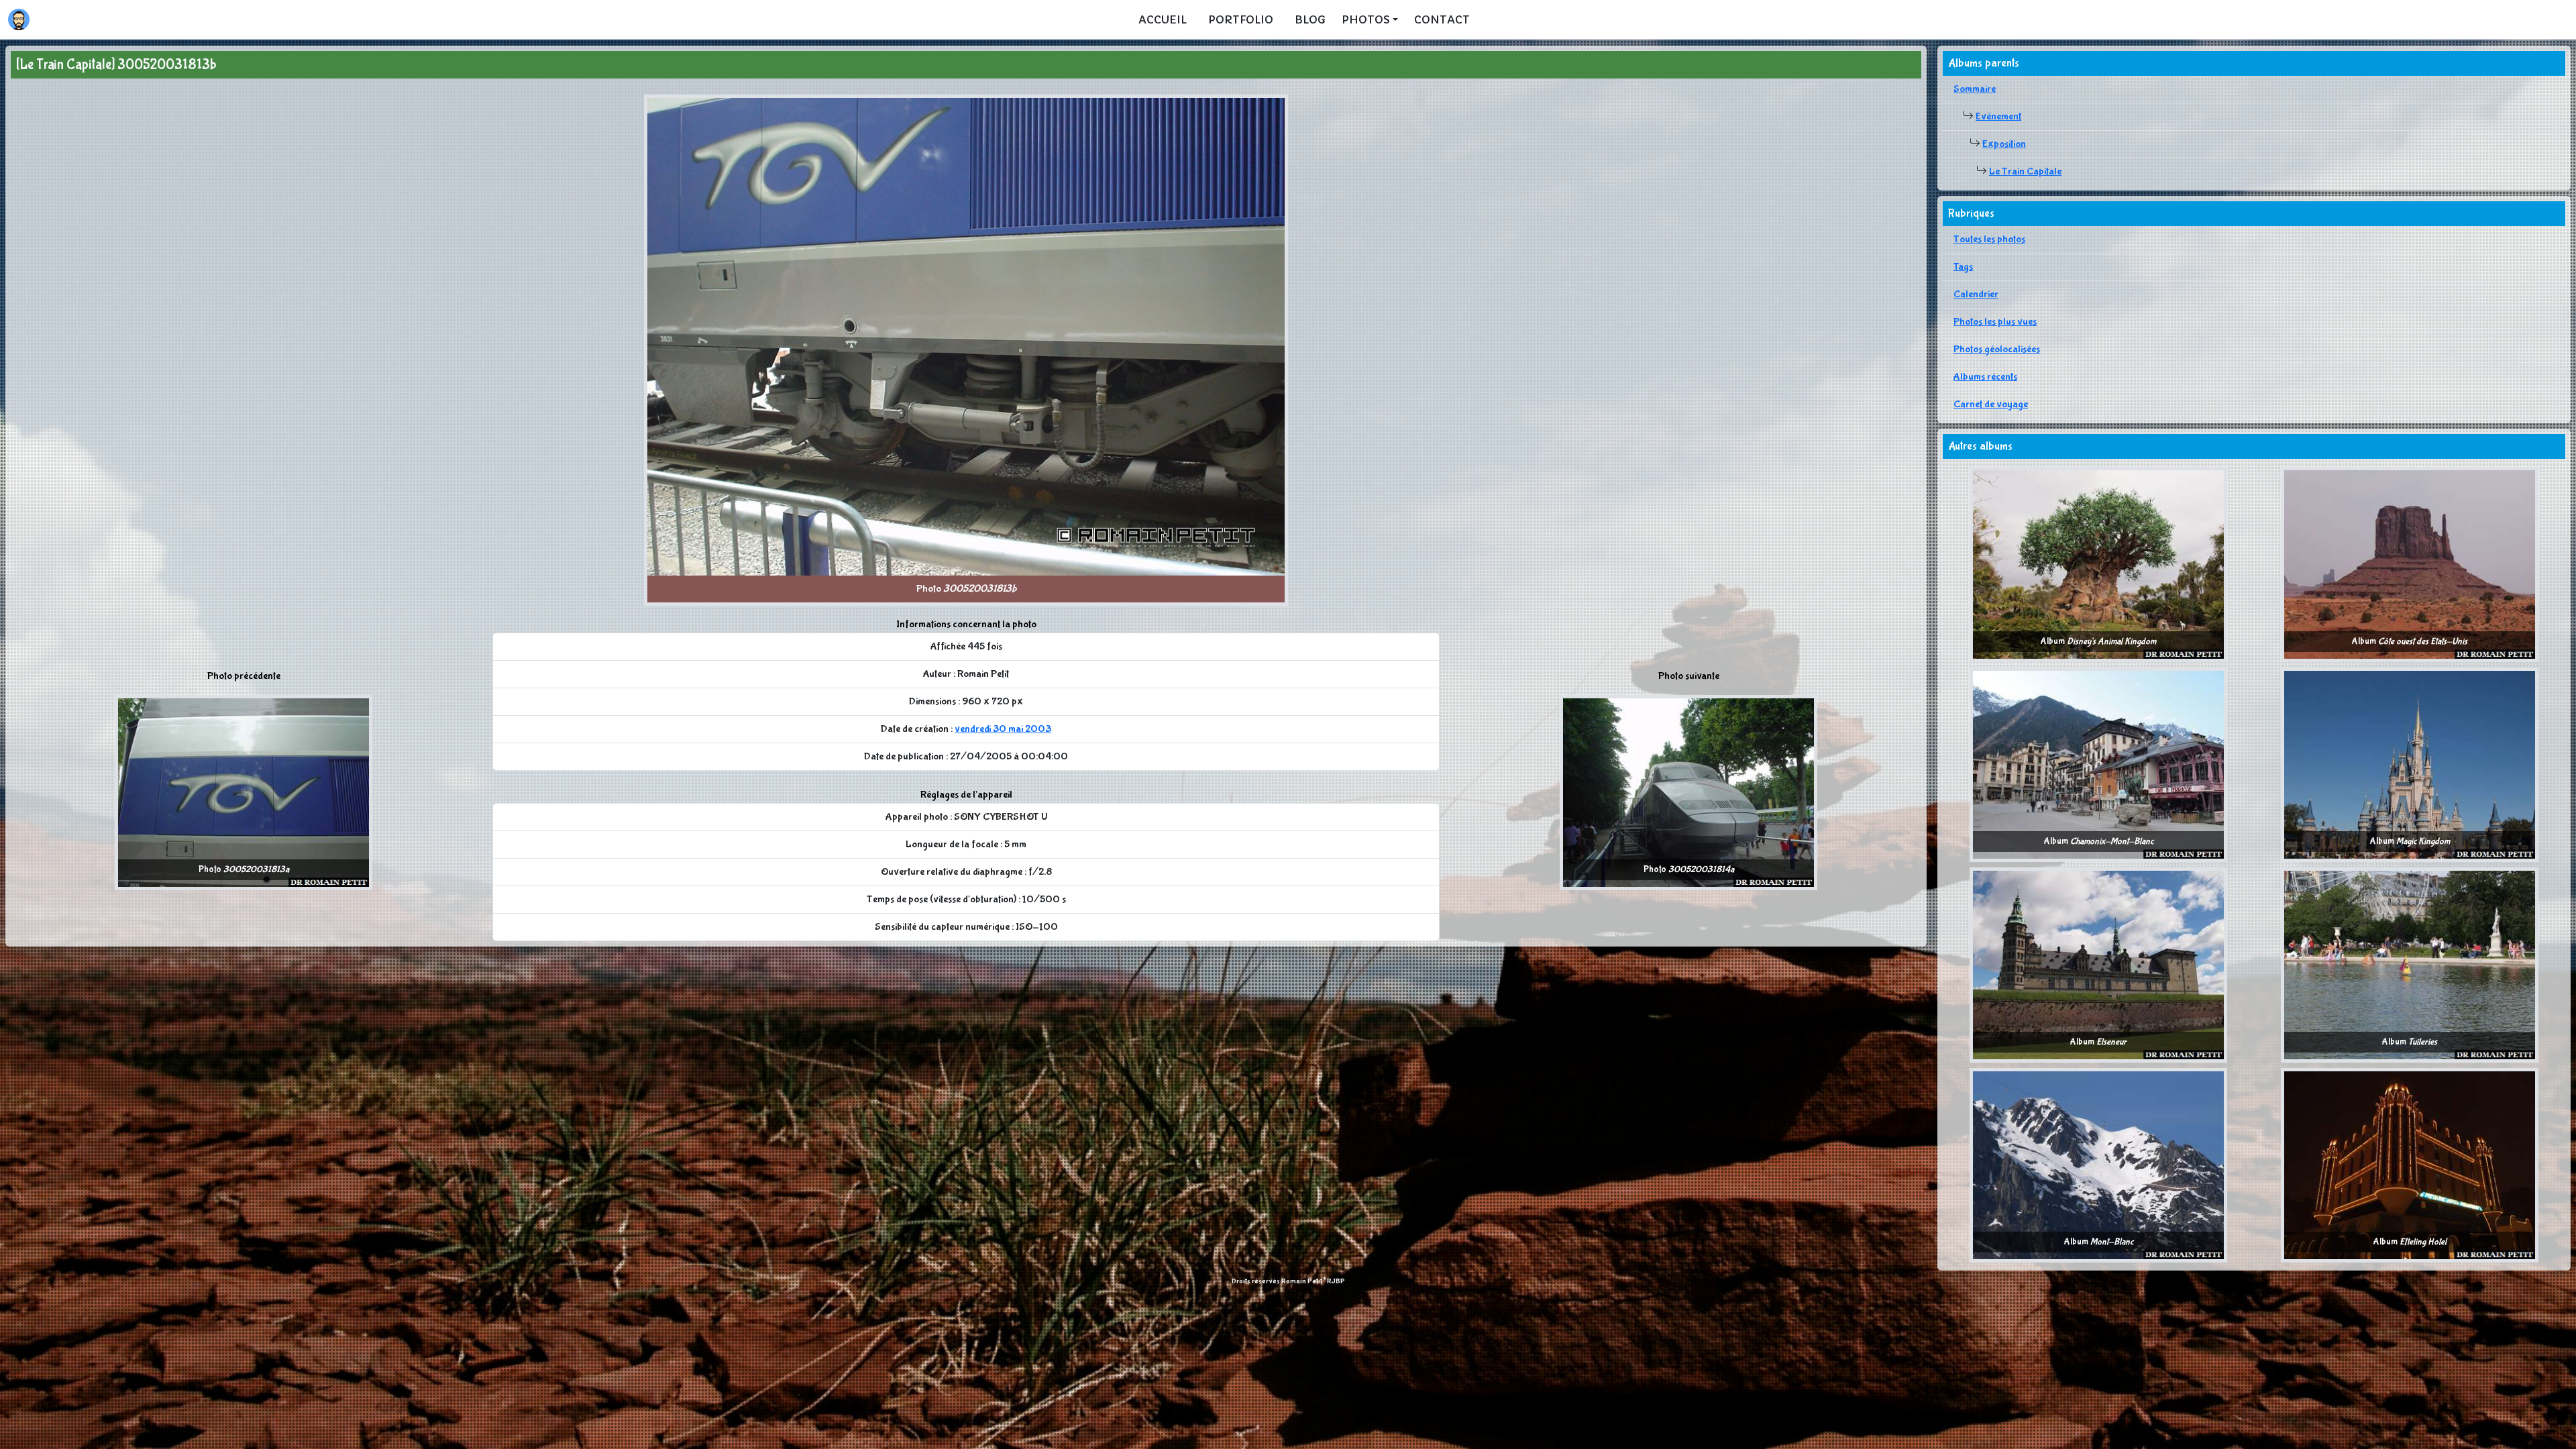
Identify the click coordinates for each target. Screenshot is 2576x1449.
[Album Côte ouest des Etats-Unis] (2410, 564)
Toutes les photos (1989, 239)
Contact (1442, 19)
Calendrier (1976, 294)
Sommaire (1975, 89)
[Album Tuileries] (2410, 964)
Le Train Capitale (2025, 171)
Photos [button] (1366, 19)
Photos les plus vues (1995, 322)
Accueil (1163, 19)
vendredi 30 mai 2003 (1003, 729)
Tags (1963, 267)
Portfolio (1241, 19)
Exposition (2004, 144)
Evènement (1998, 116)
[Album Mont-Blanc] (2098, 1164)
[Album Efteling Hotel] (2410, 1164)
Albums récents (1985, 377)
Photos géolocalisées (1997, 349)
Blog (1310, 19)
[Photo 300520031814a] (1688, 792)
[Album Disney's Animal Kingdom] (2098, 564)
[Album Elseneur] (2098, 964)
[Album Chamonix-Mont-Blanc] (2098, 764)
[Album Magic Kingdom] (2410, 764)
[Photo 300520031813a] (244, 792)
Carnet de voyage (1991, 404)
